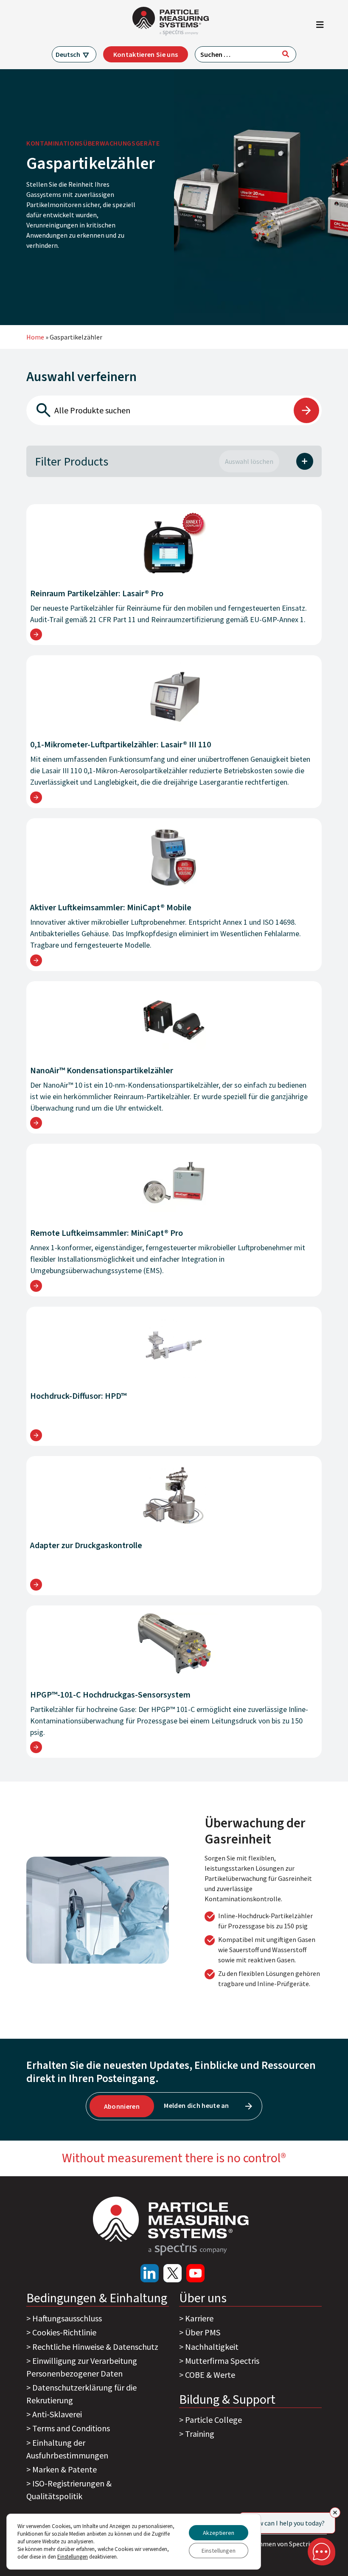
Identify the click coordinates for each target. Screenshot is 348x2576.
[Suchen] (286, 54)
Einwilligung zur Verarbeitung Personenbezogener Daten (82, 2367)
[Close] (335, 2513)
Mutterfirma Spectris (222, 2361)
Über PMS (203, 2332)
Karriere (199, 2318)
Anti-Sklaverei (57, 2414)
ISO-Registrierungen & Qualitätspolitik (69, 2490)
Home (35, 337)
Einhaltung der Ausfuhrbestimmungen (67, 2449)
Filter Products (72, 461)
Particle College (213, 2420)
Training (200, 2434)
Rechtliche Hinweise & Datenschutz (95, 2347)
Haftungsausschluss (67, 2318)
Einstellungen (219, 2551)
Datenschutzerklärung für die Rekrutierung (81, 2394)
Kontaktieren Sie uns (146, 54)
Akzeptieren (219, 2533)
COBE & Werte (210, 2375)
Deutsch (68, 54)
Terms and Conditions (71, 2428)
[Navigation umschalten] (320, 27)
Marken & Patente (65, 2469)
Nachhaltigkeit (212, 2347)
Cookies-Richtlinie (64, 2332)
